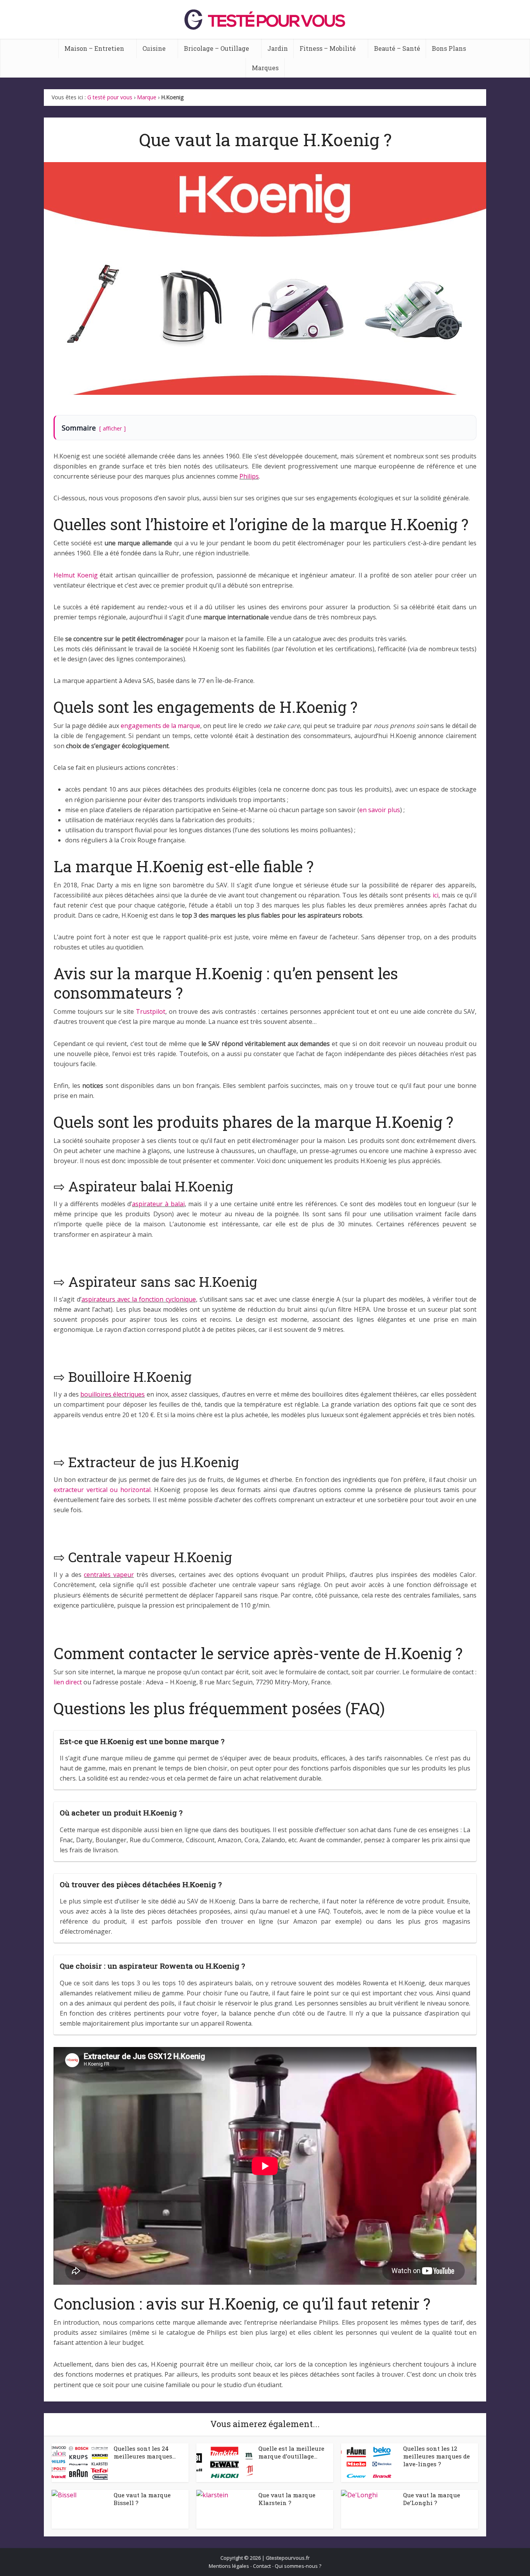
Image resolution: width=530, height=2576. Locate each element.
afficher (112, 428)
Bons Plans (449, 48)
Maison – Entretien (94, 48)
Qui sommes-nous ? (298, 2566)
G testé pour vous (110, 97)
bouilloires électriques (113, 1394)
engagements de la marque (160, 726)
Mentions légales (229, 2566)
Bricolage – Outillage (217, 48)
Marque (147, 97)
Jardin (278, 48)
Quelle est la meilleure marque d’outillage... (291, 2452)
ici (436, 895)
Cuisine (154, 48)
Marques (265, 68)
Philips (249, 476)
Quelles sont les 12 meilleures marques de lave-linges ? (436, 2456)
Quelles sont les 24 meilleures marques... (145, 2452)
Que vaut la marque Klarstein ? (287, 2499)
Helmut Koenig (76, 575)
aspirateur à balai (158, 1204)
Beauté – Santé (397, 48)
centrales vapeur (109, 1575)
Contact (262, 2566)
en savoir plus (380, 810)
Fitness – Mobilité (328, 48)
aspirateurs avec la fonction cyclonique (139, 1299)
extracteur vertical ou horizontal (102, 1490)
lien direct (68, 1682)
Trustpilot (151, 1011)
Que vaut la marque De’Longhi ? (432, 2499)
